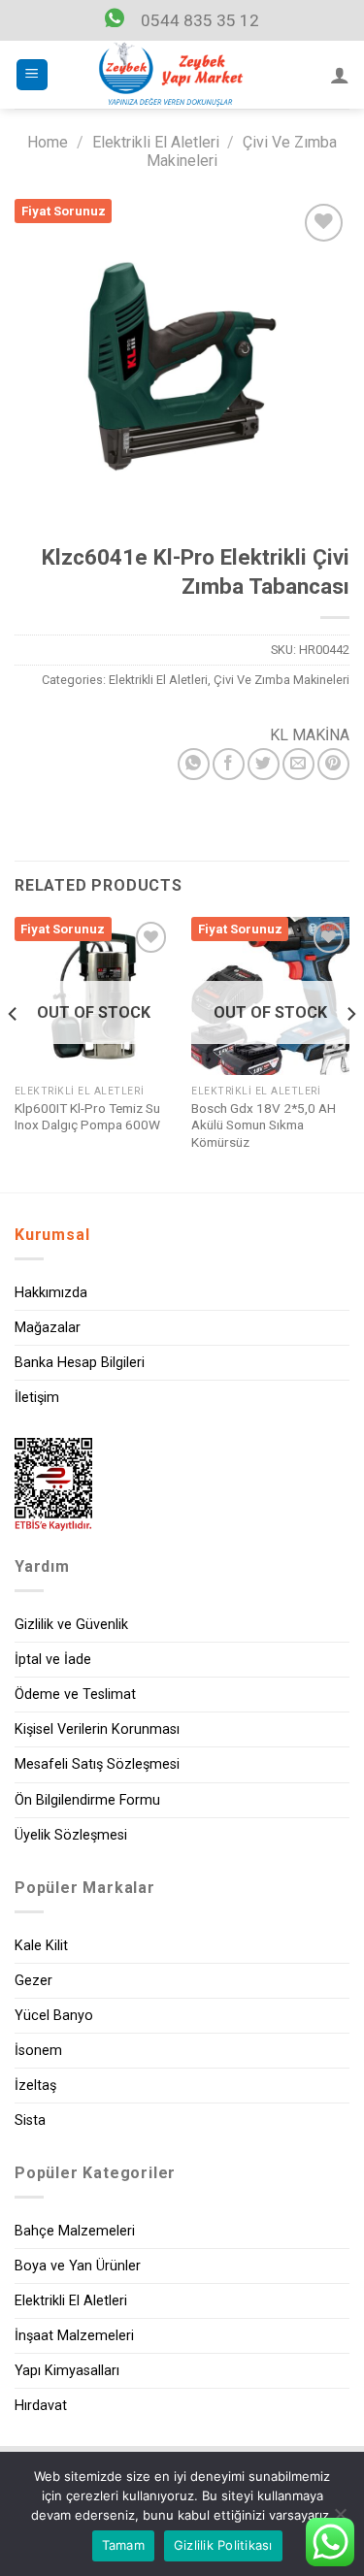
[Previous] (14, 1052)
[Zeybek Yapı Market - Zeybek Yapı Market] (171, 75)
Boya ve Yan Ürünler (78, 2266)
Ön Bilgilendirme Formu (87, 1800)
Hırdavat (41, 2406)
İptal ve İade (53, 1660)
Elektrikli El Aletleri (156, 142)
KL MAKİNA (310, 735)
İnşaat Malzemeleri (74, 2336)
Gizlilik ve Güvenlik (71, 1625)
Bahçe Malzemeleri (75, 2231)
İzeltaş (35, 2086)
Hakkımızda (51, 1293)
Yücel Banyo (54, 2016)
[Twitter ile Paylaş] (264, 764)
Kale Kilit (41, 1946)
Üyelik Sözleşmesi (71, 1835)
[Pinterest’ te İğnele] (333, 764)
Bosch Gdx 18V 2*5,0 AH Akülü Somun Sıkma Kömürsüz (264, 1125)
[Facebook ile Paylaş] (229, 764)
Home (48, 142)
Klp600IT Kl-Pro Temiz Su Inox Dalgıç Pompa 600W (87, 1117)
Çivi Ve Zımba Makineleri (281, 680)
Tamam (123, 2545)
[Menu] (33, 75)
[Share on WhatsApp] (194, 764)
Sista (30, 2120)
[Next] (350, 1052)
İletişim (37, 1398)
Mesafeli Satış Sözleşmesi (97, 1764)
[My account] (340, 75)
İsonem (38, 2051)
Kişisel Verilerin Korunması (97, 1729)
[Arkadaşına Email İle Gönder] (298, 764)
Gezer (33, 1981)
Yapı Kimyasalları (67, 2371)
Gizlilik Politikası (223, 2545)
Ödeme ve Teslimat (75, 1695)
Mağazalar (48, 1328)
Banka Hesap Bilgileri (80, 1363)
